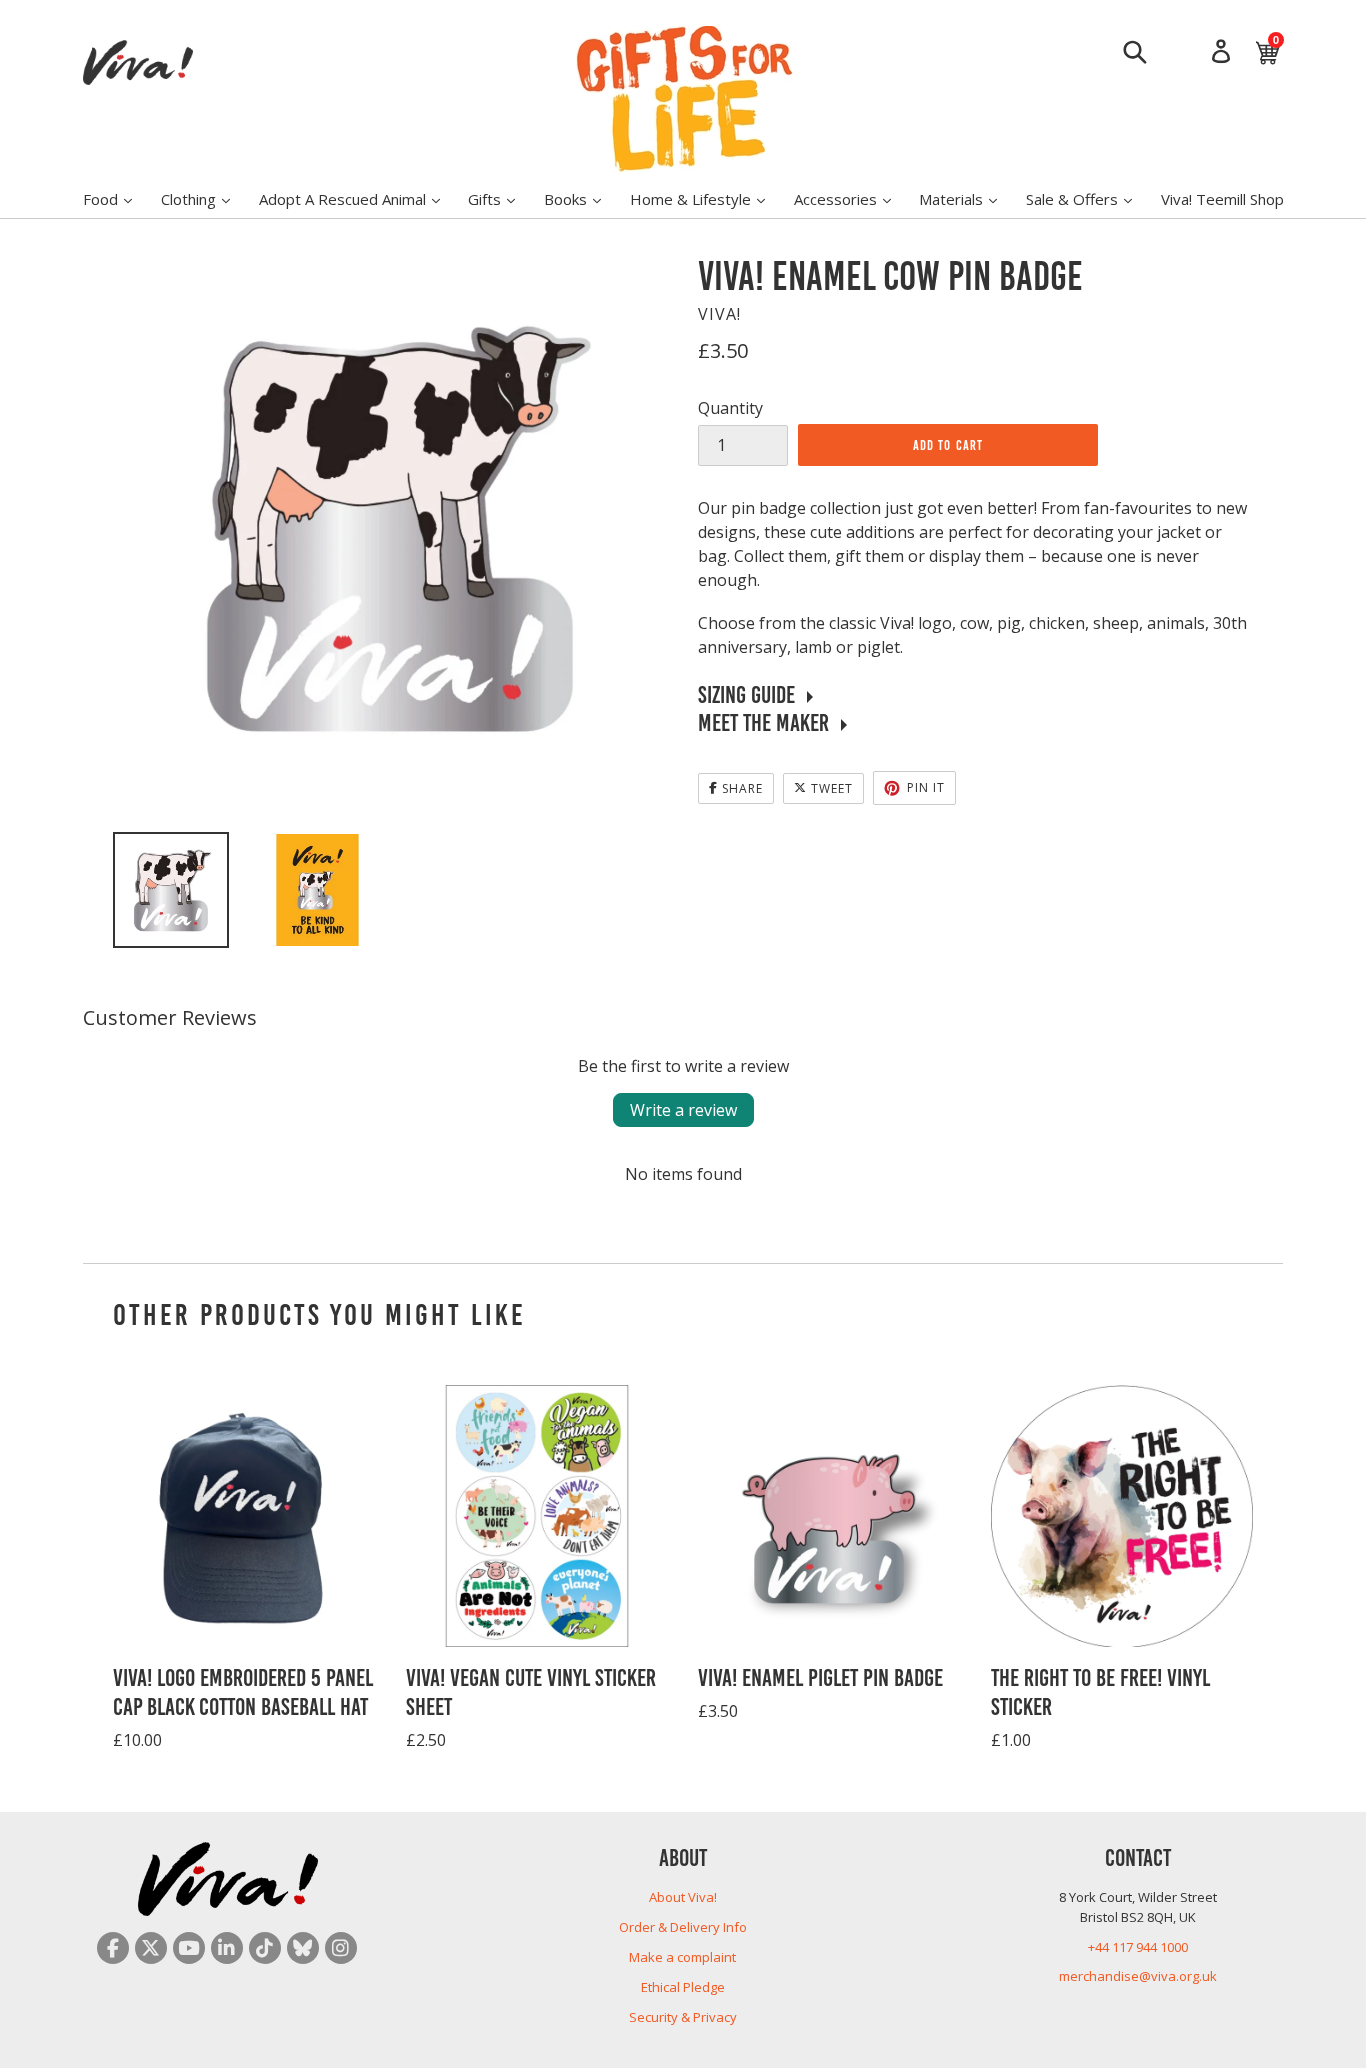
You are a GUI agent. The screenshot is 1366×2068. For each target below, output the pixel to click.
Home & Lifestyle (707, 198)
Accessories (852, 198)
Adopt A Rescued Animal (359, 198)
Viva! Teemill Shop (1222, 199)
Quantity (730, 408)
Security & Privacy (683, 2017)
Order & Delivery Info (683, 1927)
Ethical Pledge (683, 1987)
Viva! (719, 314)
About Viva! (683, 1897)
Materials (968, 198)
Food (117, 198)
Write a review (683, 1110)
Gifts (501, 198)
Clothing (205, 198)
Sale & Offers (1089, 198)
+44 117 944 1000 (1138, 1947)
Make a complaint (682, 1957)
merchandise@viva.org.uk (1138, 1976)
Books (582, 198)
